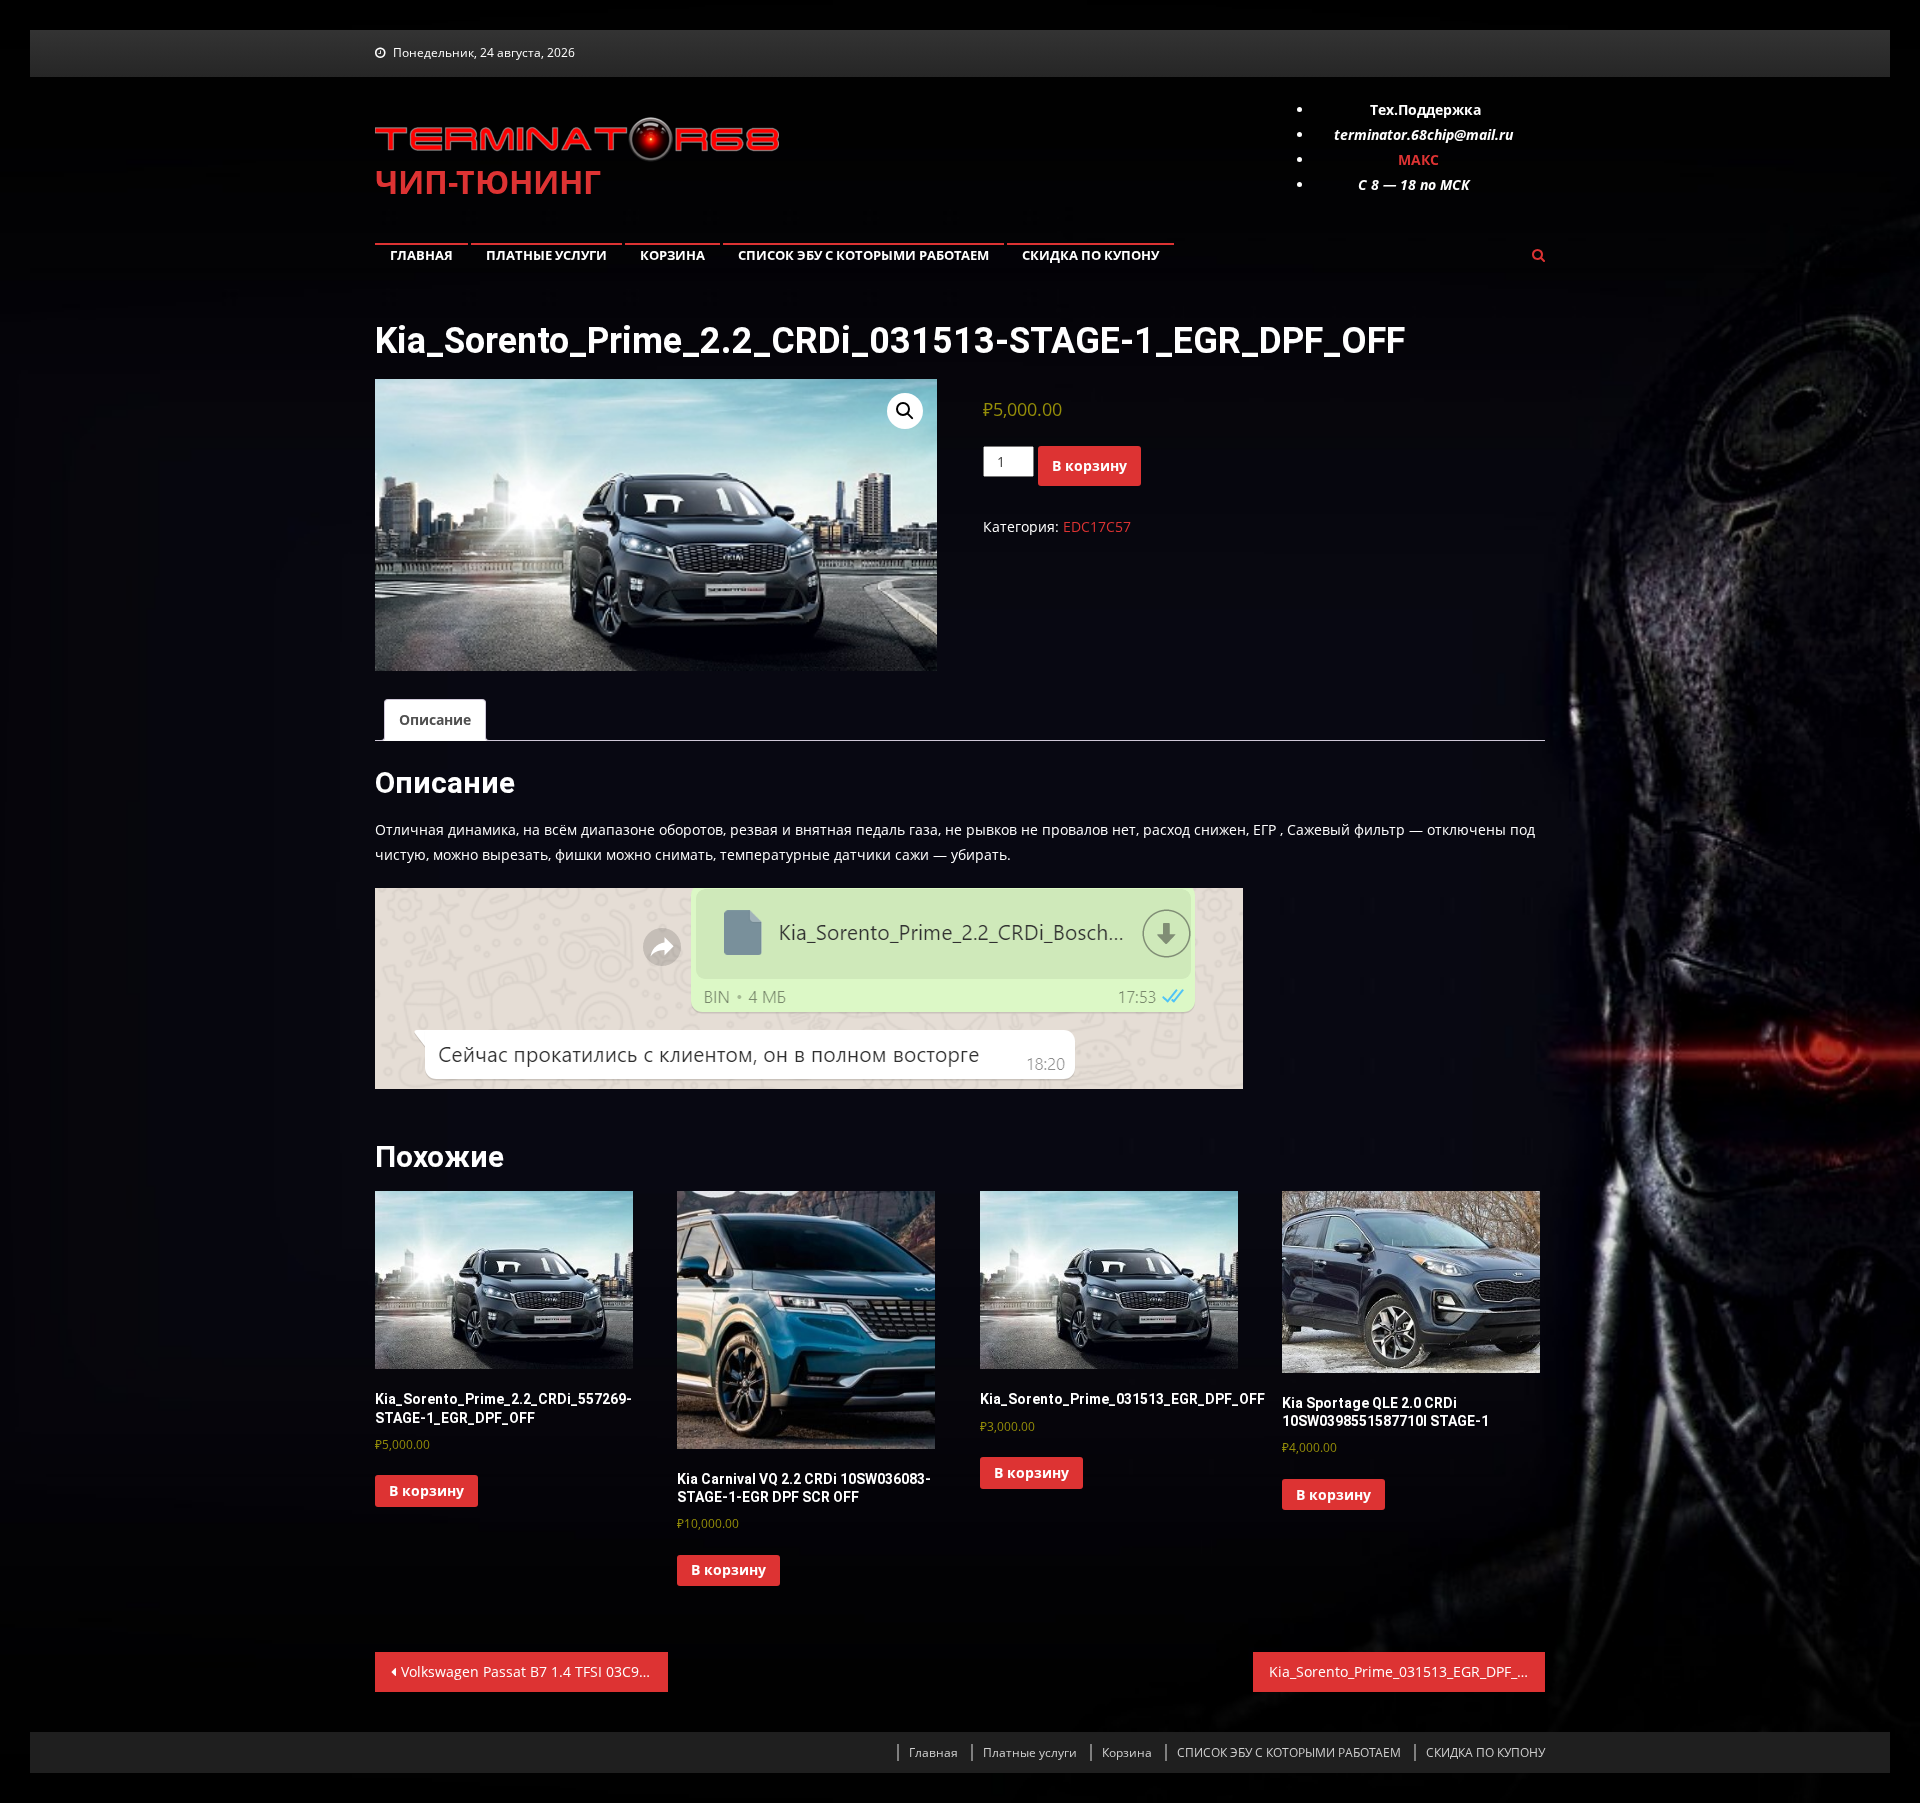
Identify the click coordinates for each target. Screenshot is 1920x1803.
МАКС (1418, 159)
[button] (905, 411)
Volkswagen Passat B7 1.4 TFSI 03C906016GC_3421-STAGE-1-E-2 (534, 1671)
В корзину (1089, 465)
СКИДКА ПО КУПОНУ (1090, 255)
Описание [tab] (435, 719)
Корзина (672, 255)
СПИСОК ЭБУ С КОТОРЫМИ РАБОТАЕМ (863, 255)
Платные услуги (546, 255)
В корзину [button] (426, 1490)
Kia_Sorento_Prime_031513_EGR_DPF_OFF (1405, 1671)
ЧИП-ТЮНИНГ (488, 181)
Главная (421, 255)
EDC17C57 (1097, 526)
